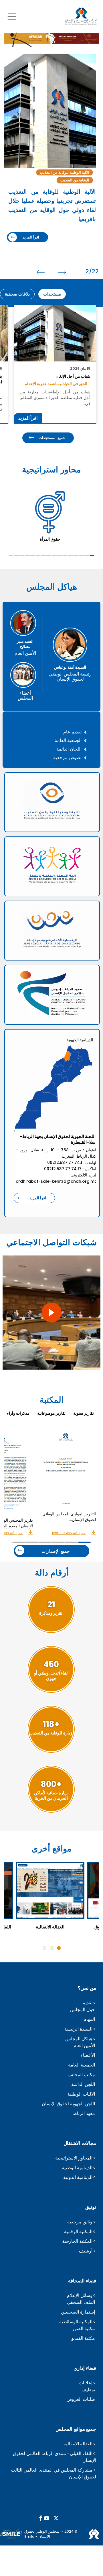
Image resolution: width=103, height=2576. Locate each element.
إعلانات (86, 2383)
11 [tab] (38, 556)
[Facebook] (41, 2519)
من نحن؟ (87, 1988)
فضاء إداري (85, 2368)
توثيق (91, 2207)
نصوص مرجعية (67, 758)
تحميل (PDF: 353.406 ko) (69, 1533)
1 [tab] (92, 556)
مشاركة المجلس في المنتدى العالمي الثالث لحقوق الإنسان (54, 2473)
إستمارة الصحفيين (78, 2312)
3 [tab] (81, 556)
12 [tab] (33, 556)
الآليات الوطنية (81, 2094)
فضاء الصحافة (82, 2281)
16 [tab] (11, 556)
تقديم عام (72, 732)
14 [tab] (22, 556)
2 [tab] (87, 556)
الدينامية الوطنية (77, 2168)
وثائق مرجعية (80, 2222)
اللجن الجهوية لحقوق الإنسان (68, 2104)
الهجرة (82, 172)
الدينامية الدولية (78, 2177)
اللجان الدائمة (69, 749)
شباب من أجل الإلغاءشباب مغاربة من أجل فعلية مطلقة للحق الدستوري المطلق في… (55, 398)
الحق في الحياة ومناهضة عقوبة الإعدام (56, 384)
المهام (89, 2019)
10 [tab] (43, 556)
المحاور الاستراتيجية (74, 2158)
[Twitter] (56, 2519)
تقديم (87, 2003)
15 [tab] (16, 556)
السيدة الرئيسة (78, 2029)
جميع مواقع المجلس (76, 2429)
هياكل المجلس (79, 2039)
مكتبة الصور (84, 2329)
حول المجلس (83, 2010)
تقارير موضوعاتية (51, 1413)
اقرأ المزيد (29, 220)
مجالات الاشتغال (80, 2143)
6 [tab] (65, 556)
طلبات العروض (81, 2399)
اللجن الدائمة (83, 2084)
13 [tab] (27, 556)
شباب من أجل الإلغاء (73, 376)
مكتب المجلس (81, 2075)
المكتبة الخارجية (77, 2241)
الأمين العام (84, 2046)
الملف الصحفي (81, 2302)
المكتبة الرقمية (78, 2232)
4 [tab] (76, 556)
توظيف (88, 2390)
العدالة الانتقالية (78, 2444)
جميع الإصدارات (56, 1551)
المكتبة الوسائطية (76, 2322)
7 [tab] (60, 556)
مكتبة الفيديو (83, 2338)
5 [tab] (70, 556)
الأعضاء (88, 2055)
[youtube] (47, 2519)
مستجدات (52, 294)
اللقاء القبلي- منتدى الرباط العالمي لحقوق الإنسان (55, 2457)
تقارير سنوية (84, 1413)
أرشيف (86, 2251)
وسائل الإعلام (80, 2295)
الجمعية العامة (68, 740)
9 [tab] (49, 556)
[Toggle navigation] (12, 16)
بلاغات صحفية (17, 294)
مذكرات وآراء (18, 1413)
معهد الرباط (84, 2113)
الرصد (64, 172)
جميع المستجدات (52, 438)
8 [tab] (54, 556)
